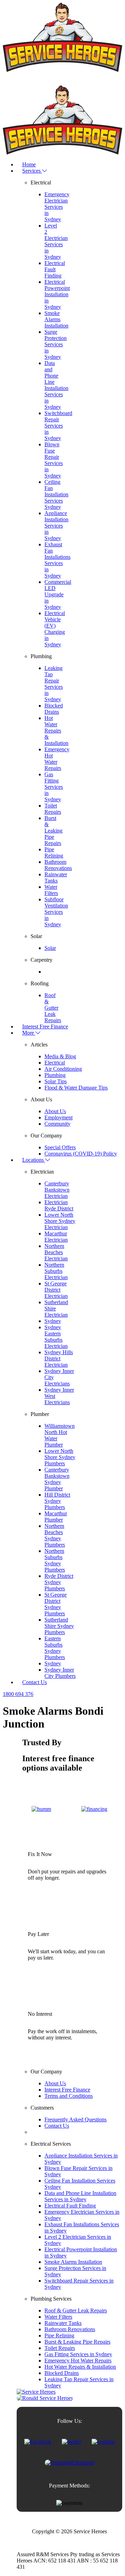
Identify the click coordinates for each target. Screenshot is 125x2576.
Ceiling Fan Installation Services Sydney (56, 494)
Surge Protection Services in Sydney (56, 344)
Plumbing (55, 1075)
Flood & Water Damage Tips (76, 1088)
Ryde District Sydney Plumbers (59, 1582)
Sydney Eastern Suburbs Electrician (56, 1337)
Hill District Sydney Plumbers (57, 1501)
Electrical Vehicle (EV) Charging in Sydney (55, 629)
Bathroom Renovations (58, 865)
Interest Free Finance (45, 1026)
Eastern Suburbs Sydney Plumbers (55, 1648)
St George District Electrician (56, 1290)
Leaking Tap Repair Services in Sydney (54, 684)
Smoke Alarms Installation (56, 319)
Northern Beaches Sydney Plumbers (55, 1535)
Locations (34, 1160)
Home (29, 164)
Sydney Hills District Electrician (59, 1359)
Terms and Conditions (69, 2096)
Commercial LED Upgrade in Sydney (58, 594)
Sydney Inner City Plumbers (60, 1673)
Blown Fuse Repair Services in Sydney (54, 460)
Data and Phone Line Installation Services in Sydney (56, 385)
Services (32, 171)
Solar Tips (56, 1081)
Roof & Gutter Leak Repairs (53, 1008)
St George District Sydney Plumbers (56, 1604)
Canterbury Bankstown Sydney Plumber (57, 1479)
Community (57, 1124)
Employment (59, 1117)
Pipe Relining (54, 852)
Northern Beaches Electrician (56, 1252)
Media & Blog (60, 1056)
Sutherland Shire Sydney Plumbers (59, 1626)
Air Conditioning (63, 1069)
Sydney (53, 1321)
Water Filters (51, 890)
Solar (50, 948)
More (29, 1033)
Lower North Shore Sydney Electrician (60, 1221)
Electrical (55, 1063)
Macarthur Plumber (56, 1517)
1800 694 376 (18, 1694)
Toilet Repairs (53, 809)
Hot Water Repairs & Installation (56, 731)
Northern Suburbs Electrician (56, 1271)
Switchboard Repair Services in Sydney (58, 426)
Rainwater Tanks (56, 877)
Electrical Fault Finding (55, 269)
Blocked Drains (54, 709)
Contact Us (35, 1682)
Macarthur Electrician (56, 1237)
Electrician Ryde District (59, 1205)
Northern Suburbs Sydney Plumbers (55, 1560)
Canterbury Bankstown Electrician (57, 1190)
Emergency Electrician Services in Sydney (57, 207)
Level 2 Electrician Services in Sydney (56, 241)
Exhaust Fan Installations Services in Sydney (57, 560)
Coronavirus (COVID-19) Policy (81, 1154)
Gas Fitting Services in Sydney (54, 787)
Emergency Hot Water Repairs (57, 759)
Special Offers (60, 1147)
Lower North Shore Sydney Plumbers (60, 1457)
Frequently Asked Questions (76, 2119)
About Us (55, 1111)
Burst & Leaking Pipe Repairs (53, 831)
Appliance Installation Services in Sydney (56, 526)
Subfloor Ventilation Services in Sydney (56, 912)
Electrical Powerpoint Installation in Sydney (57, 294)
